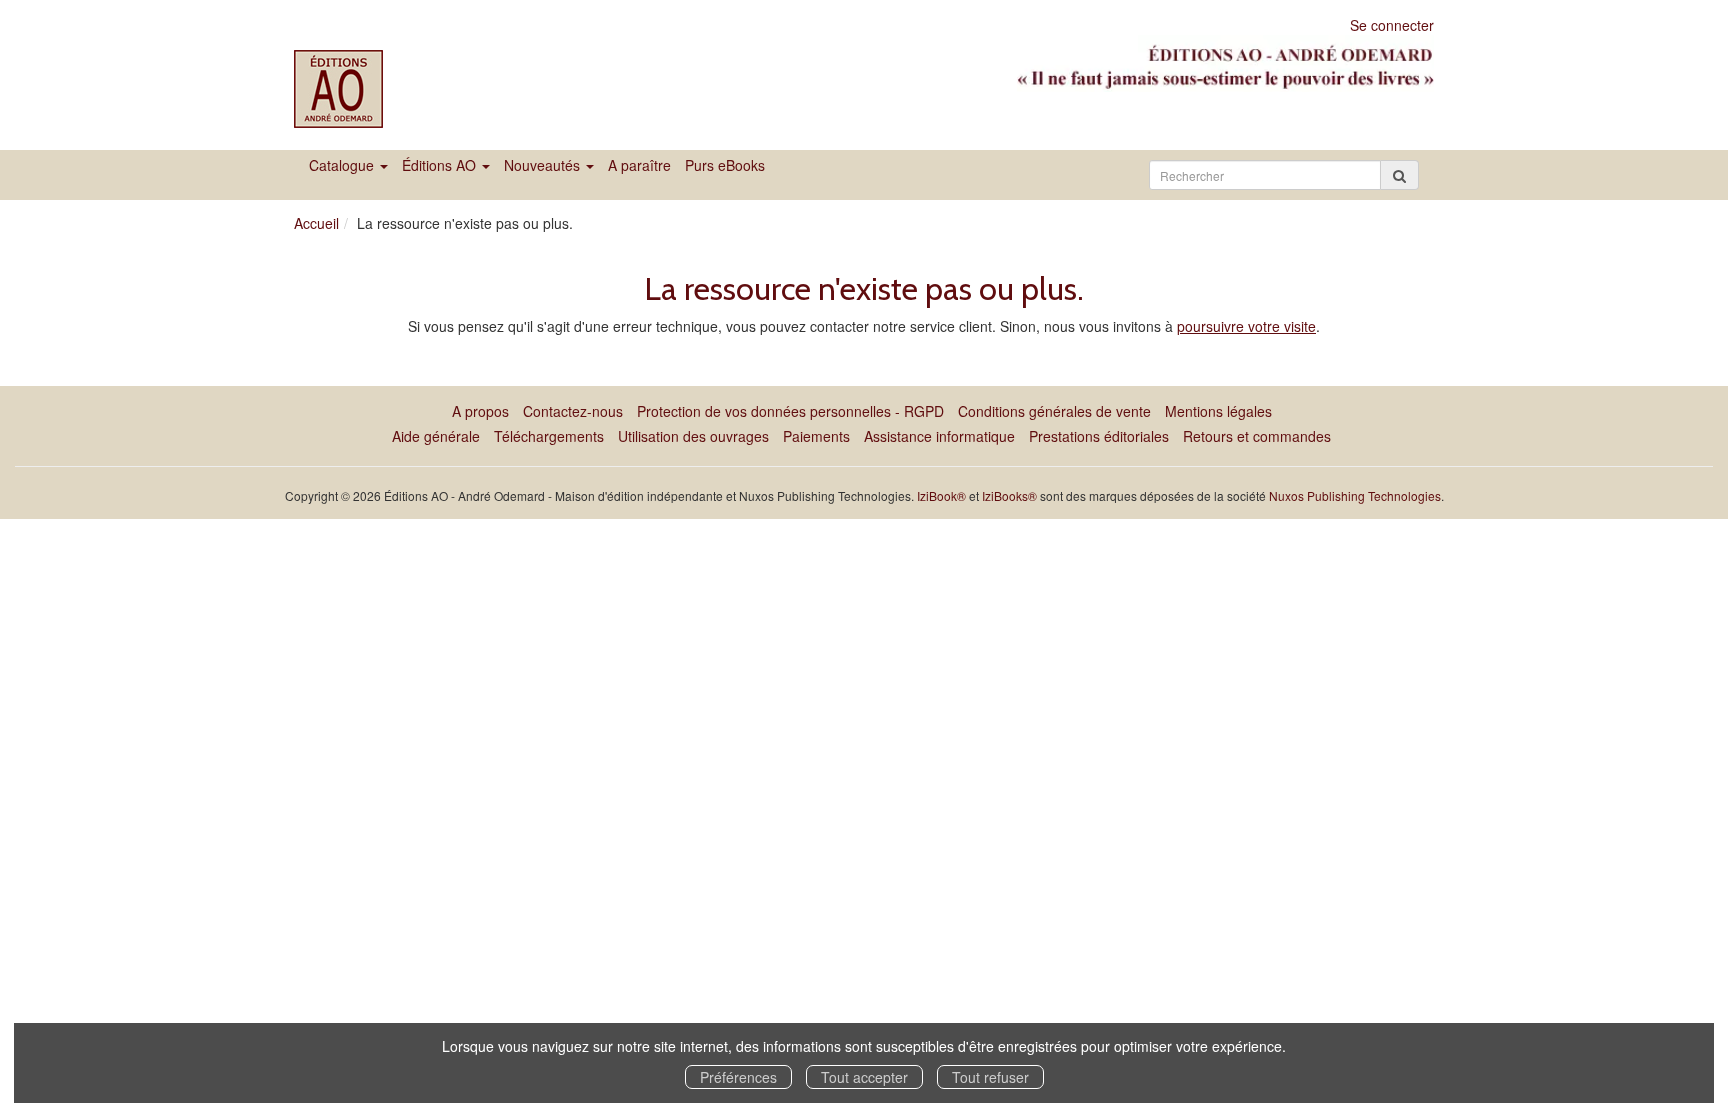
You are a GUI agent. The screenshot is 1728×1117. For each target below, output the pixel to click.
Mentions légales (1218, 411)
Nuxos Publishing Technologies (1355, 495)
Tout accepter (864, 1077)
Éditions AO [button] (441, 165)
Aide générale (436, 436)
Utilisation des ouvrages (693, 436)
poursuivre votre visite (1246, 326)
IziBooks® (1009, 495)
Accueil (316, 223)
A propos (480, 411)
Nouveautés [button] (544, 165)
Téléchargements (549, 436)
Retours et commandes (1257, 436)
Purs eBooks (725, 165)
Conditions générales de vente (1054, 411)
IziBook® (941, 495)
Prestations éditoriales (1099, 436)
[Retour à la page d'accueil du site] (376, 89)
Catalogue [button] (343, 165)
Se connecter (1392, 25)
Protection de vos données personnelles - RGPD (790, 411)
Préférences (738, 1077)
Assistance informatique (939, 436)
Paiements (816, 436)
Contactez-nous (573, 411)
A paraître (639, 165)
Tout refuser (990, 1077)
